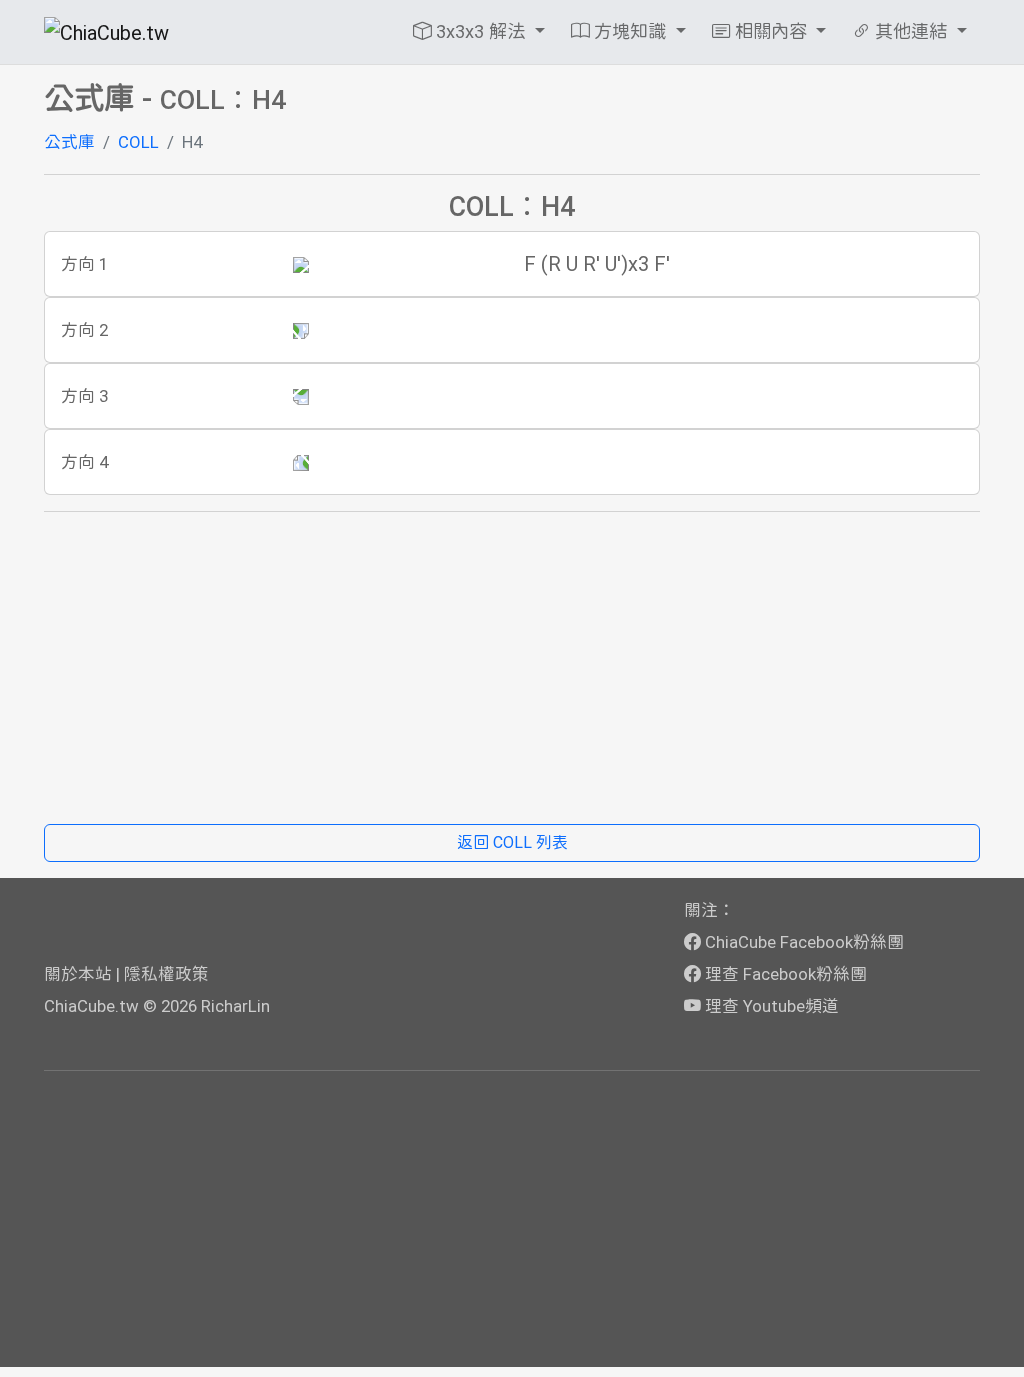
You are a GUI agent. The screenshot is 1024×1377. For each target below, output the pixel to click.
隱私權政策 (166, 974)
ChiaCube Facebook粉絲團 (802, 942)
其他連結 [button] (911, 31)
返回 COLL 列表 (512, 842)
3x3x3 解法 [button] (480, 31)
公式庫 (69, 142)
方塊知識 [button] (630, 31)
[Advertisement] (512, 668)
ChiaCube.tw (91, 1006)
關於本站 (78, 974)
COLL (138, 142)
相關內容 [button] (771, 31)
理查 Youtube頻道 (770, 1006)
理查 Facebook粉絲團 (784, 974)
